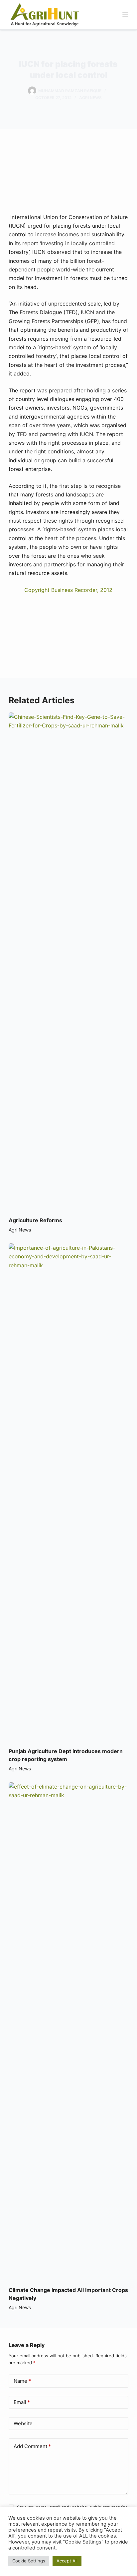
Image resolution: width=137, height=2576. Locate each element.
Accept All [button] (67, 2561)
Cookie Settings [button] (29, 2561)
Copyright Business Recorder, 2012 (68, 590)
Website (23, 2423)
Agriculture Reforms (35, 1220)
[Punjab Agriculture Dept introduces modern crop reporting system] (69, 1492)
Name (22, 2381)
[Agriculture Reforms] (69, 961)
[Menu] (125, 15)
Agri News (90, 98)
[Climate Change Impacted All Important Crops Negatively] (69, 2031)
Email (22, 2402)
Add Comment (32, 2446)
